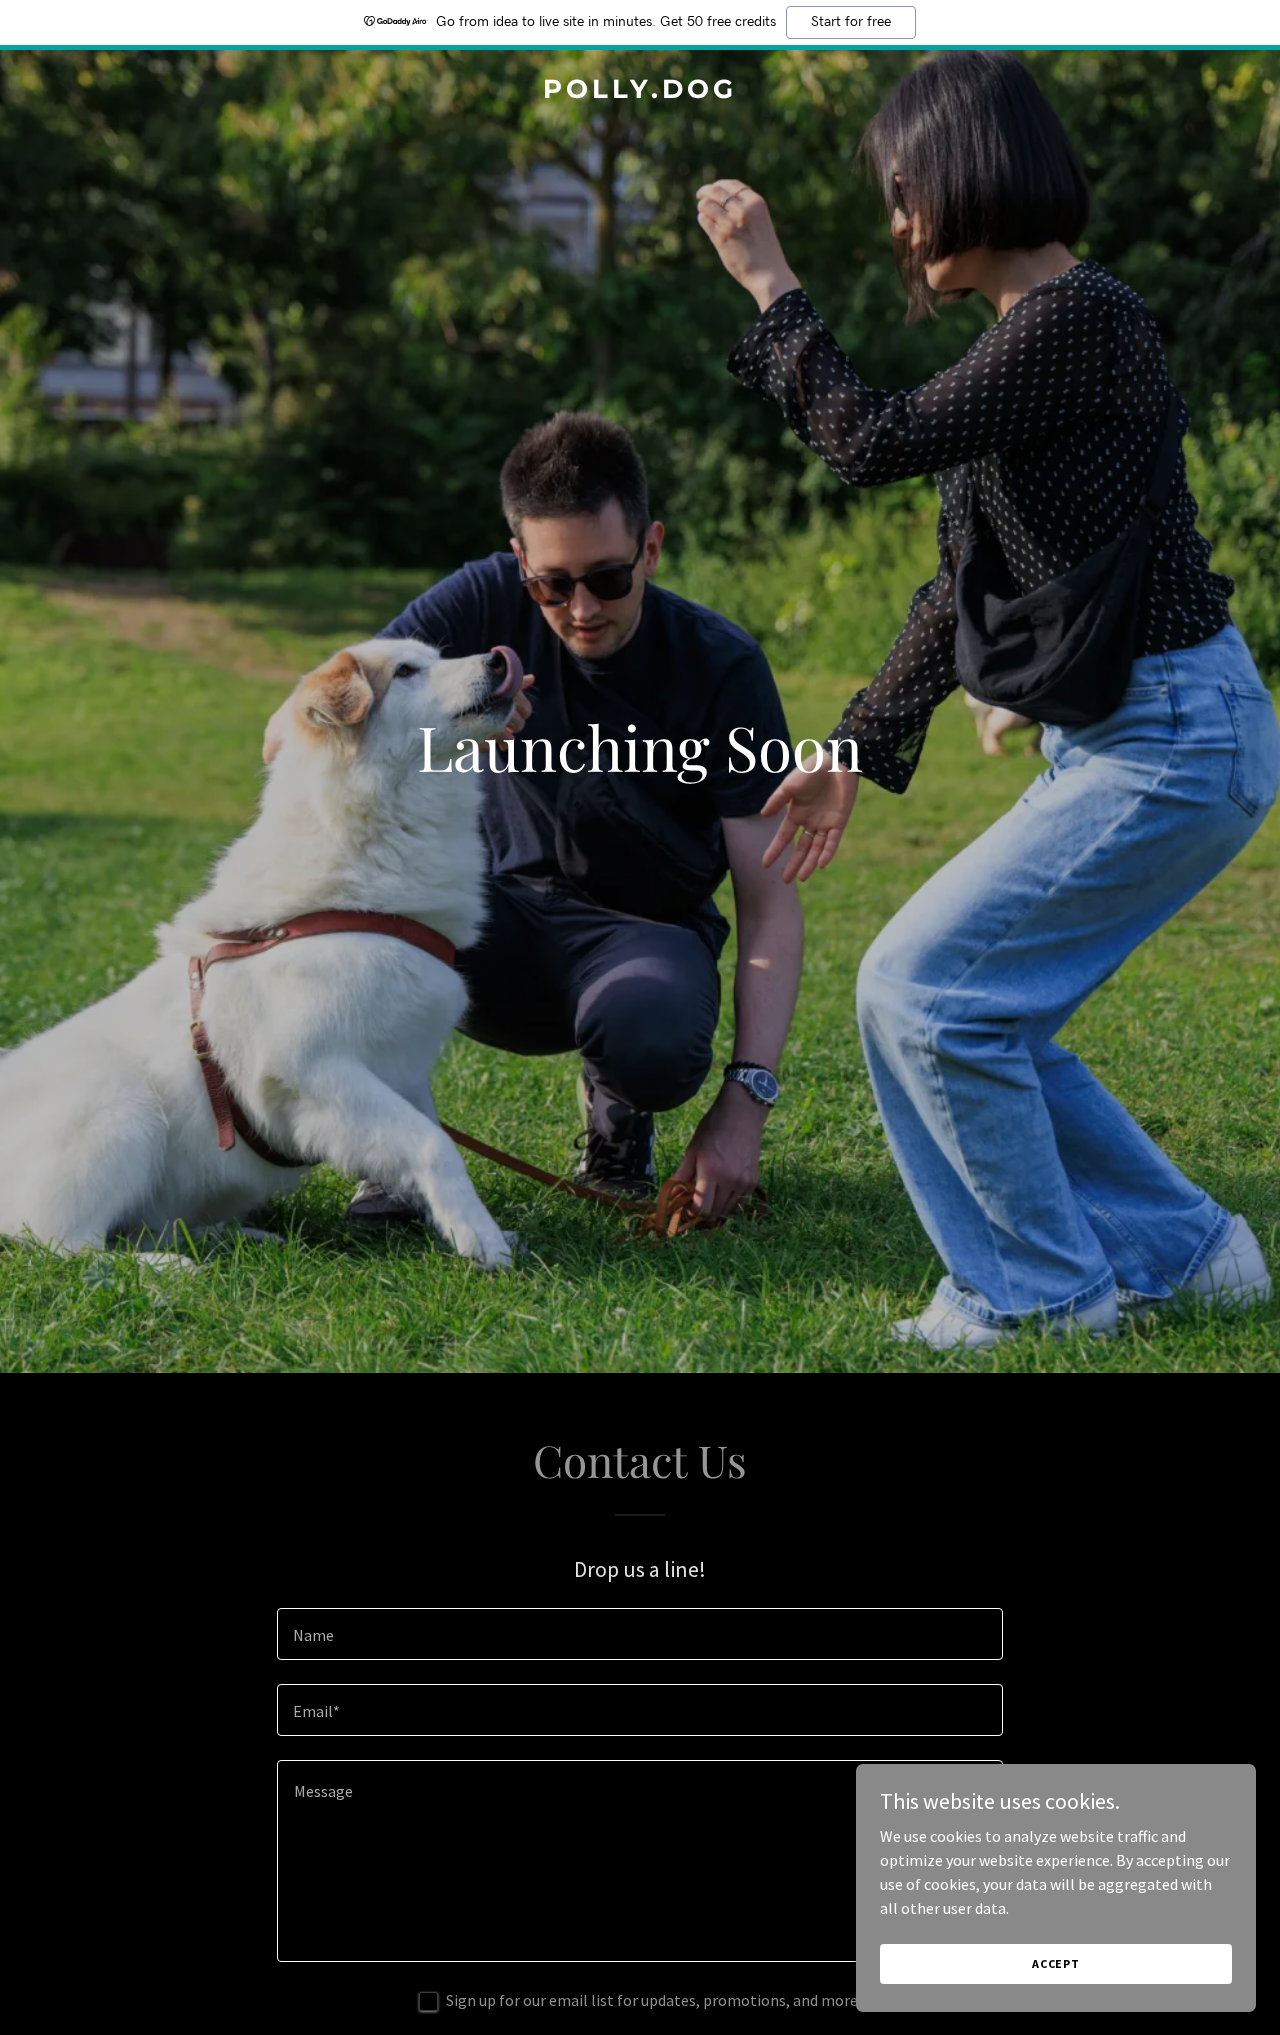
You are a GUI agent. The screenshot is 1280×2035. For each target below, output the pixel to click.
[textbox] (639, 1634)
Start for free (851, 22)
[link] (640, 92)
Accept (1056, 1963)
